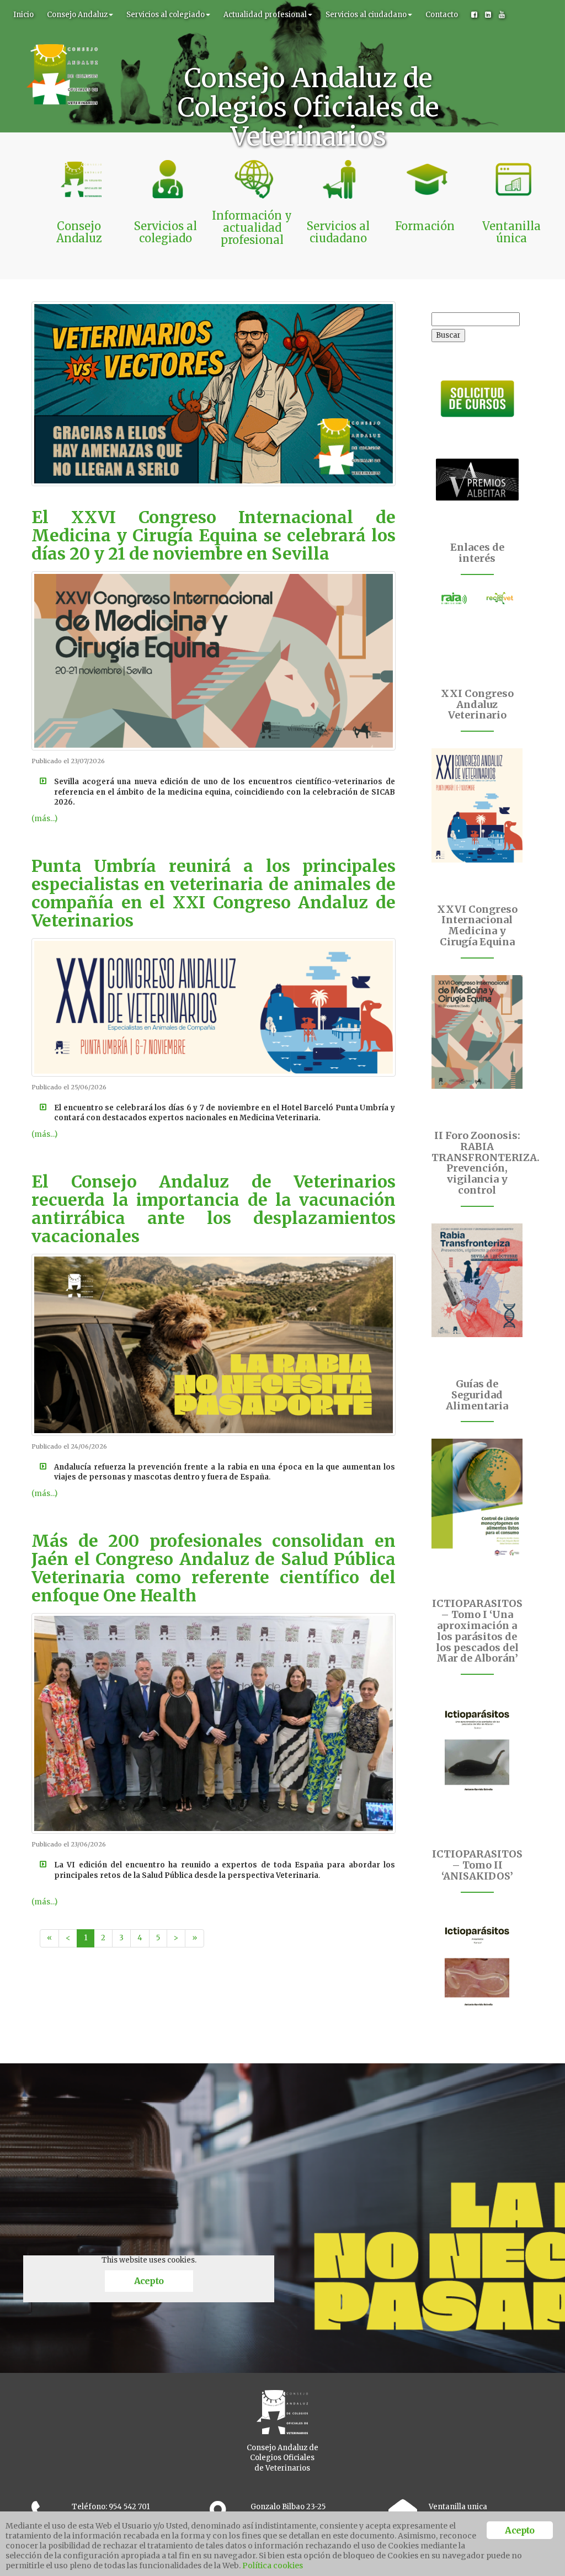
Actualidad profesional (265, 15)
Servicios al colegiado (166, 15)
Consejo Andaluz (77, 15)
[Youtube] (502, 15)
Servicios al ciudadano (366, 15)
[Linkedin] (488, 15)
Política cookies (273, 2566)
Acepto (149, 2281)
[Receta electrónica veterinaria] (500, 598)
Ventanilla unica (458, 2507)
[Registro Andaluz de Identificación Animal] (454, 598)
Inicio (23, 15)
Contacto (442, 15)
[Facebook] (474, 15)
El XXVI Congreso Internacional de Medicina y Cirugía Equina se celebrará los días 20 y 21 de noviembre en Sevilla (214, 535)
